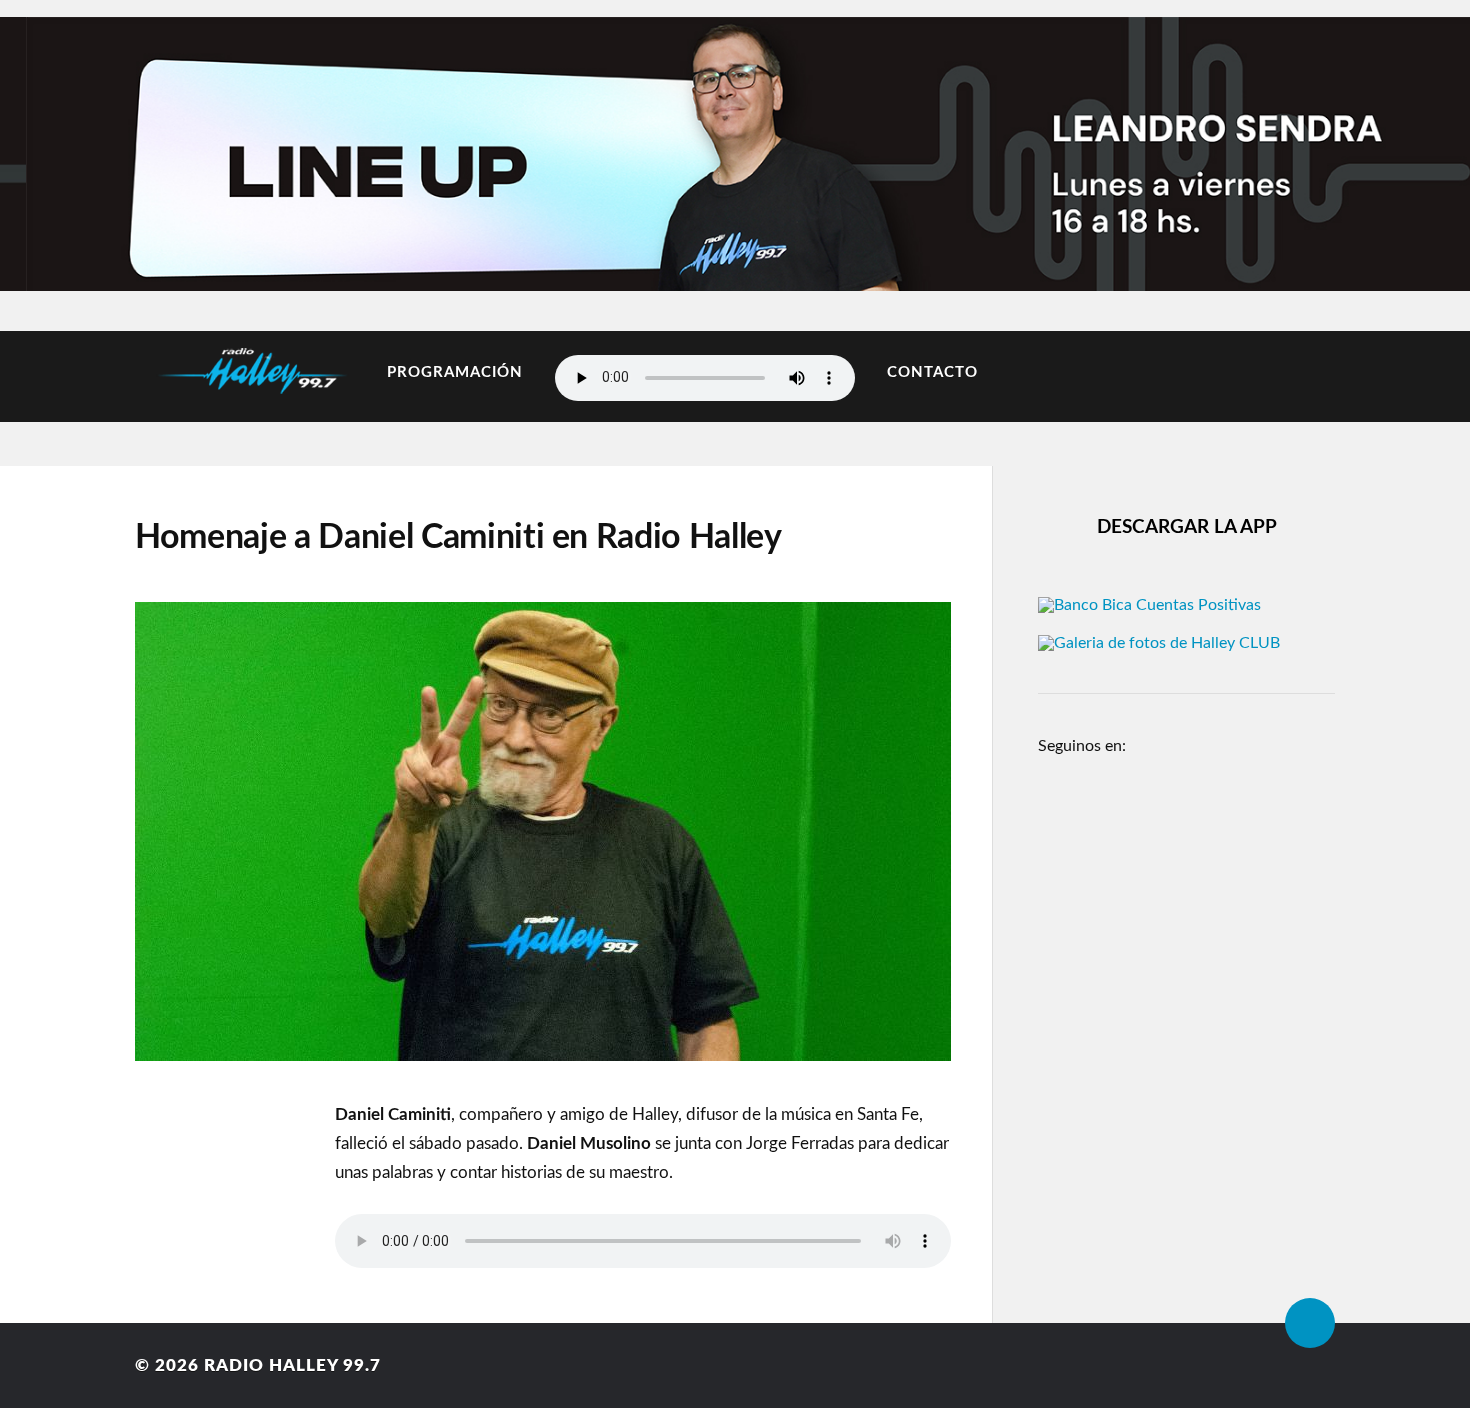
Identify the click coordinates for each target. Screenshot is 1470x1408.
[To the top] (1310, 1323)
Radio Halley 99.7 (292, 1365)
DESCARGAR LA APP (1187, 527)
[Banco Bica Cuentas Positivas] (1149, 605)
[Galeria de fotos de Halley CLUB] (1159, 643)
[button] (52, 149)
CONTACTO (932, 372)
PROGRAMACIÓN (455, 372)
